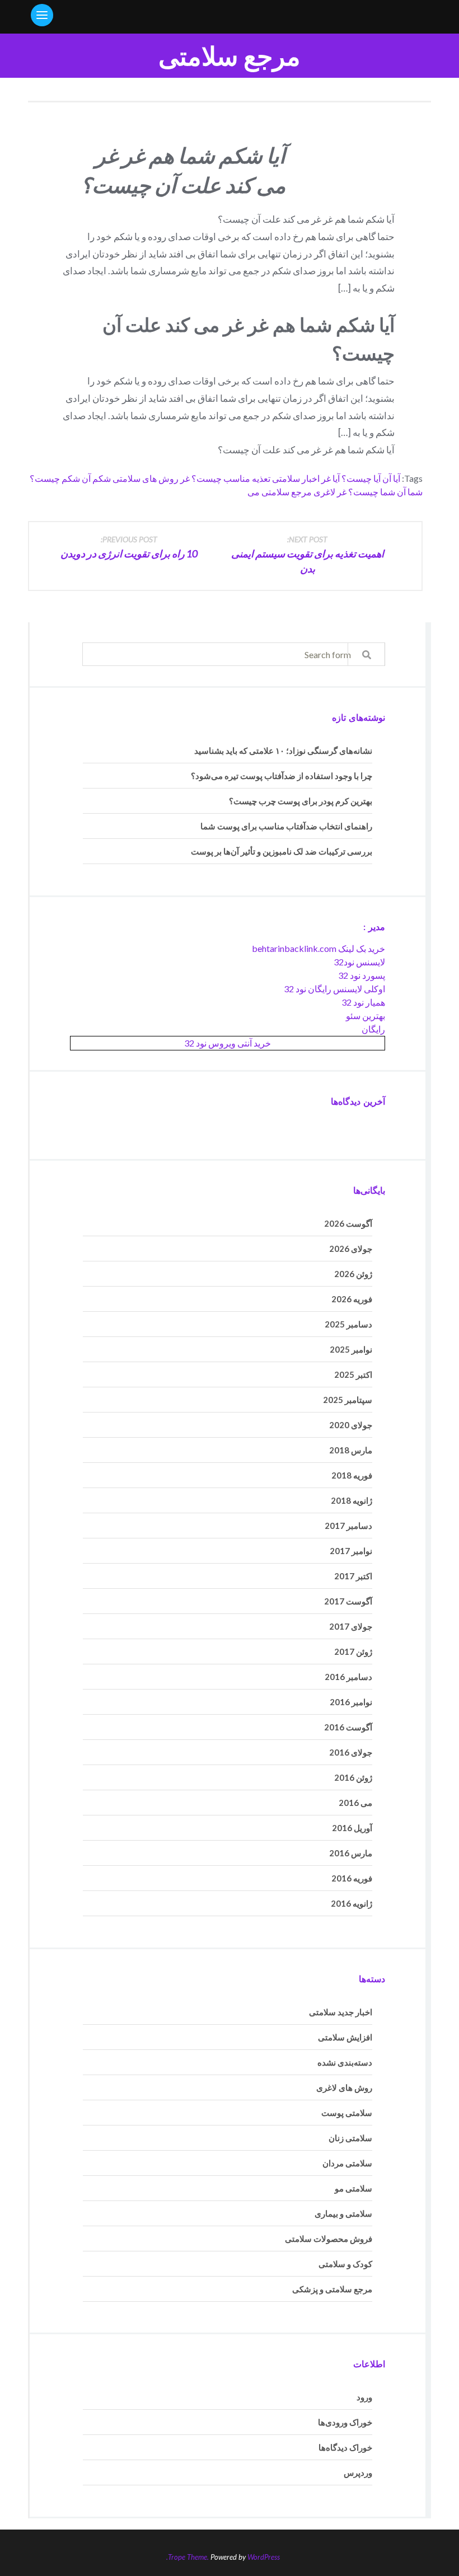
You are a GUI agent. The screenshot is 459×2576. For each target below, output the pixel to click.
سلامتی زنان (350, 2138)
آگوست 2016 (348, 1727)
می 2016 (355, 1803)
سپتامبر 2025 (348, 1400)
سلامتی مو (353, 2188)
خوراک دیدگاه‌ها (345, 2447)
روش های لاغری (344, 2087)
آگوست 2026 (348, 1223)
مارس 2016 (351, 1853)
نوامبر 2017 (351, 1551)
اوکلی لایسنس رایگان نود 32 (334, 989)
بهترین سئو (366, 1015)
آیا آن (391, 478)
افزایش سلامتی (345, 2037)
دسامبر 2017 (348, 1526)
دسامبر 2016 (348, 1677)
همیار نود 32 (363, 1002)
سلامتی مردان (347, 2163)
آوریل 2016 (352, 1828)
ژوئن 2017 (353, 1651)
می (254, 492)
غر (342, 492)
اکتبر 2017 (353, 1576)
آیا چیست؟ (361, 478)
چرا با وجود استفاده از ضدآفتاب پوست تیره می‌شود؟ (282, 776)
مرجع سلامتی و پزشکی (332, 2289)
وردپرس (358, 2472)
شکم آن (96, 478)
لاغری (324, 492)
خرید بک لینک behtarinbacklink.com (319, 948)
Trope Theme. (188, 2557)
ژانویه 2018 (352, 1500)
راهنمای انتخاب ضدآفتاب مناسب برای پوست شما (286, 826)
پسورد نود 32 (362, 975)
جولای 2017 (351, 1626)
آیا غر (331, 478)
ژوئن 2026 (353, 1274)
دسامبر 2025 (348, 1324)
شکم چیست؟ (55, 478)
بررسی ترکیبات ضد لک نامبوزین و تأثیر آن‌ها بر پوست (282, 851)
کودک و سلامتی (345, 2264)
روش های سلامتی (146, 478)
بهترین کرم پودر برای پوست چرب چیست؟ (301, 801)
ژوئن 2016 (353, 1777)
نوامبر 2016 (351, 1702)
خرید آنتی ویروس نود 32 (228, 1043)
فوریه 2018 (352, 1475)
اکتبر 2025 (353, 1374)
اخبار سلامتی (296, 478)
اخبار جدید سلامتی (341, 2012)
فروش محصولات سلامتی (329, 2239)
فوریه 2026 (352, 1299)
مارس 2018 (351, 1450)
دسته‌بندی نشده (345, 2062)
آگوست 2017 (348, 1601)
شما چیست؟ (372, 492)
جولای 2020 (351, 1425)
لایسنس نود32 (359, 962)
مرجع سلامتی (230, 56)
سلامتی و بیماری (343, 2213)
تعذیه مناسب (247, 478)
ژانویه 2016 (352, 1903)
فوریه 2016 (352, 1878)
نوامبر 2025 (351, 1349)
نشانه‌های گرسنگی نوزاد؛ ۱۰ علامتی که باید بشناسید (283, 750)
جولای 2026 (351, 1249)
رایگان (373, 1029)
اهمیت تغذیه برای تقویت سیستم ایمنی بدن (308, 555)
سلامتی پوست (347, 2113)
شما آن (410, 492)
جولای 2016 (351, 1752)
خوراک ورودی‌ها (345, 2422)
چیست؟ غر (201, 478)
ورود (364, 2397)
